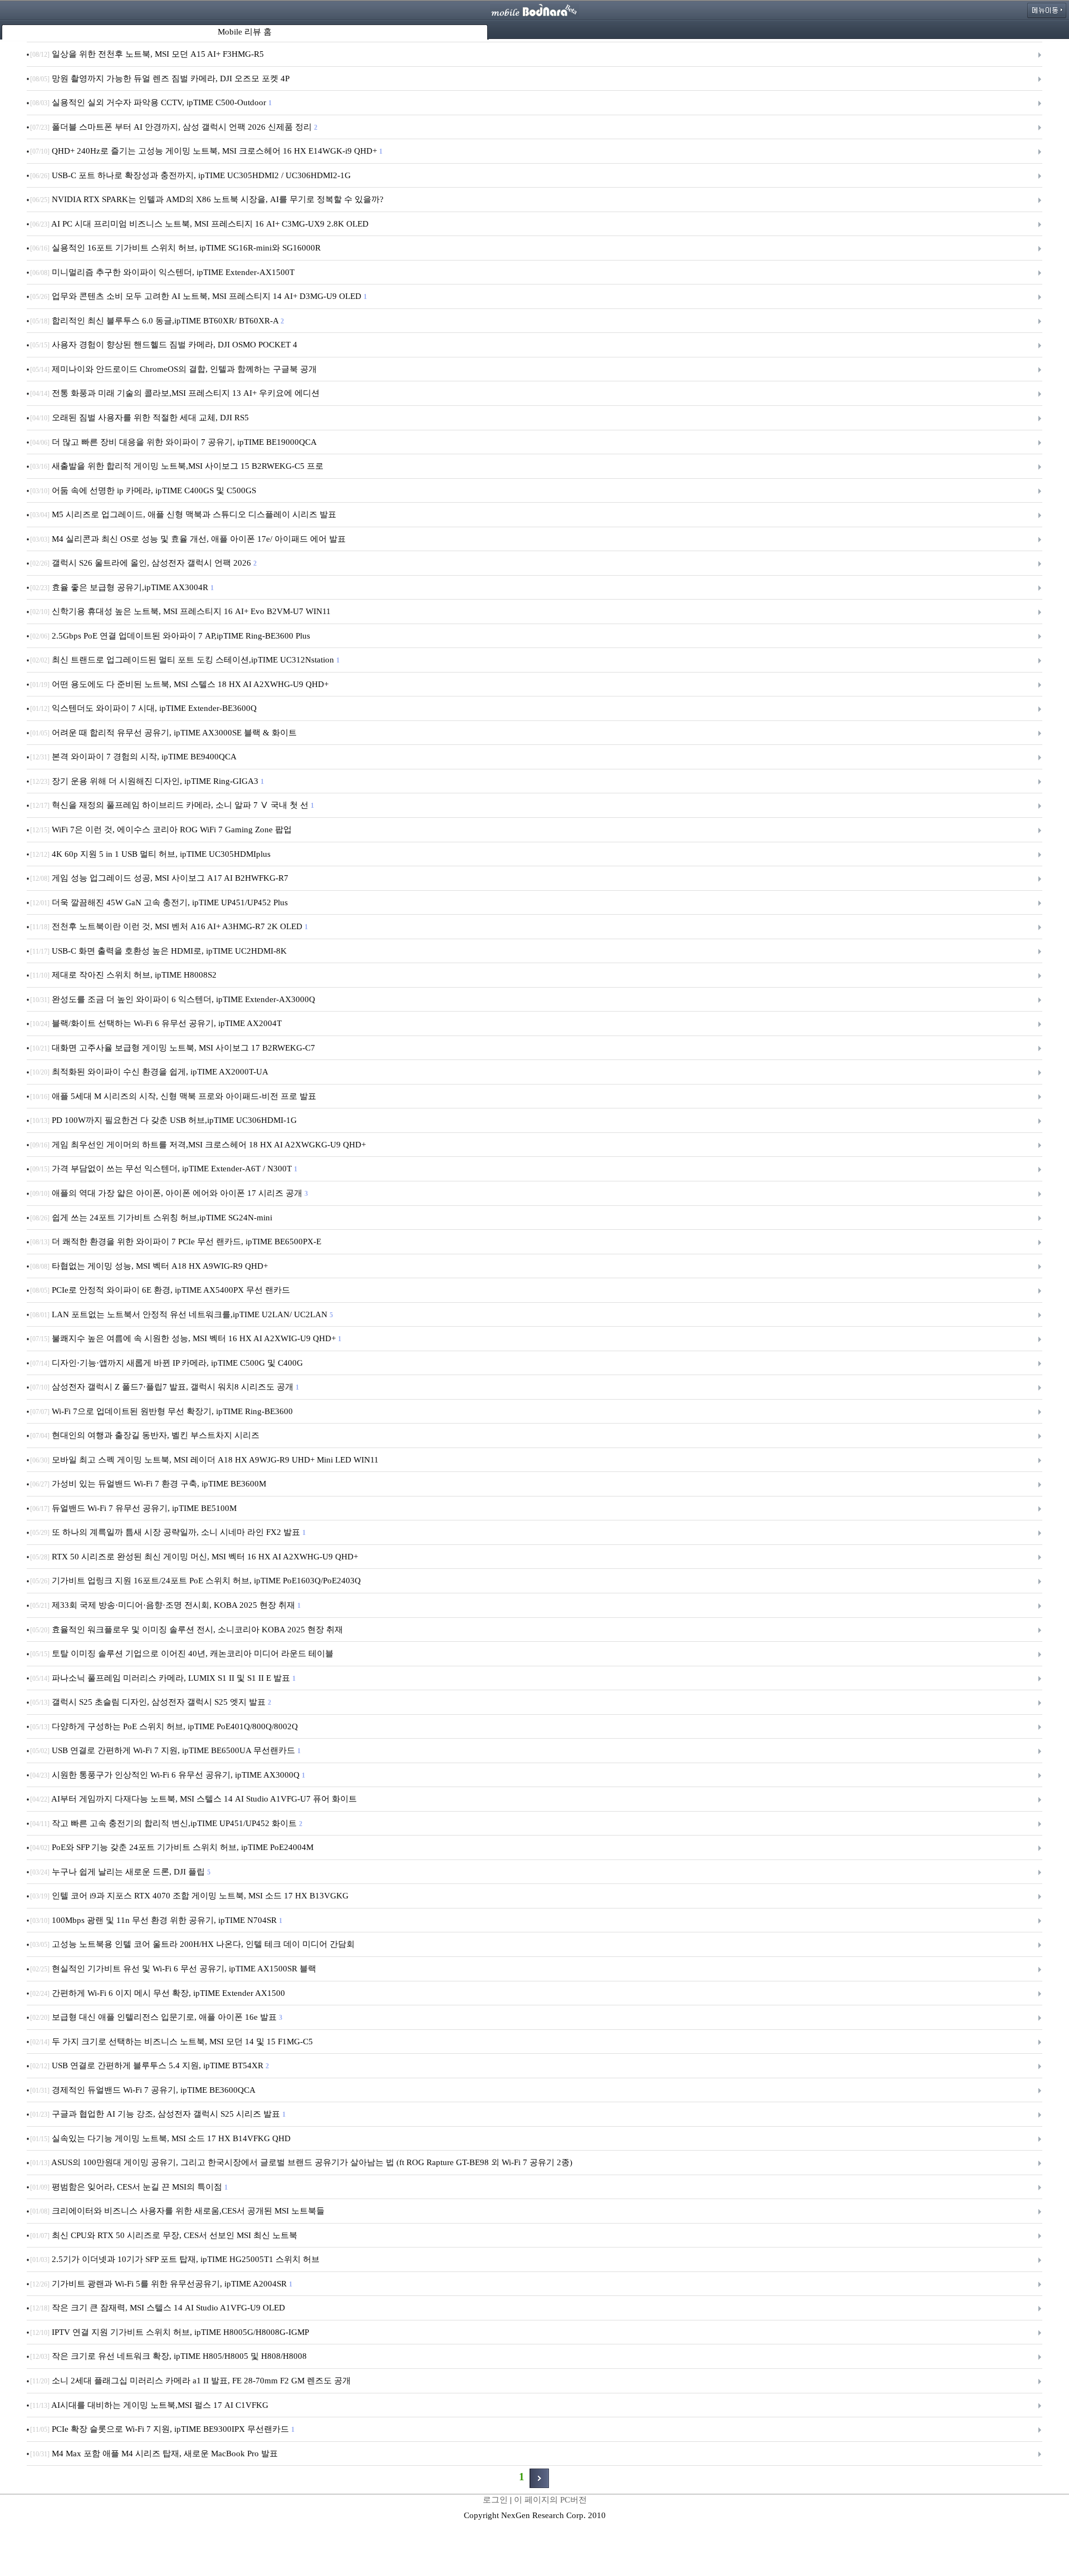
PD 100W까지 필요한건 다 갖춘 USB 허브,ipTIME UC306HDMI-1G (165, 1120)
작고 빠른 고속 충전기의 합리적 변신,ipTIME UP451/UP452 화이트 (166, 1823)
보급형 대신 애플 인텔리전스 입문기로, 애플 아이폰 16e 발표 (156, 2017)
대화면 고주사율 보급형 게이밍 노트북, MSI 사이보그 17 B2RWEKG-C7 (174, 1048)
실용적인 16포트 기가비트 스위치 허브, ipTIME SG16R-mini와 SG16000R (176, 248)
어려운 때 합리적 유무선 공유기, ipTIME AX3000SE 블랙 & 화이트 (165, 733)
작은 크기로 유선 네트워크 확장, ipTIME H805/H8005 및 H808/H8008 (170, 2356)
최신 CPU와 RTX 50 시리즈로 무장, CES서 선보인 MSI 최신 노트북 (165, 2235)
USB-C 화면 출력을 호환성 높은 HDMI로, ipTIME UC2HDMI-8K (160, 951)
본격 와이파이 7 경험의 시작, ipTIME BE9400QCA (134, 757)
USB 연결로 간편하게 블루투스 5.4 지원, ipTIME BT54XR (149, 2065)
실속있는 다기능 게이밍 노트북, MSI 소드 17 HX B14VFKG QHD (161, 2138)
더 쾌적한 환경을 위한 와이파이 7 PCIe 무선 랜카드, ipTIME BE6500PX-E (177, 1242)
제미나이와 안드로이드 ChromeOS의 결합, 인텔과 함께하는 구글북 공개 (175, 369)
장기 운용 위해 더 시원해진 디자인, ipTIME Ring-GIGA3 (146, 781)
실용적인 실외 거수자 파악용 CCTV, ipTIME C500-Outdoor (150, 102)
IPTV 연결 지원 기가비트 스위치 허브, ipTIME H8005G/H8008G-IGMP (170, 2332)
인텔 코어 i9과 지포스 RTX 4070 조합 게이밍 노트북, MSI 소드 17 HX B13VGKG (190, 1896)
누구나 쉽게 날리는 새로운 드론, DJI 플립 (120, 1872)
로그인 (495, 2500)
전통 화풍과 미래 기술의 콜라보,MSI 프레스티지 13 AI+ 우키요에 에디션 (176, 393)
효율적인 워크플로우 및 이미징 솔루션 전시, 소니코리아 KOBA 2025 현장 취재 (188, 1630)
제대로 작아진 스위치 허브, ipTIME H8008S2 (124, 975)
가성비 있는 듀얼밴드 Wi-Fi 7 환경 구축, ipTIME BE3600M (149, 1484)
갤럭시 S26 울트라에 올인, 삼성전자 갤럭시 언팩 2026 (143, 563)
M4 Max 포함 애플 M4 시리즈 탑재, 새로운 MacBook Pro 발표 (155, 2454)
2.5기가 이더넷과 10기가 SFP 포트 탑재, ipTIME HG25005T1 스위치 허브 (176, 2259)
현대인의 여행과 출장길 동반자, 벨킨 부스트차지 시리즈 (146, 1435)
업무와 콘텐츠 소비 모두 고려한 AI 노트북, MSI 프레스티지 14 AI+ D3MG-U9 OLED (198, 296)
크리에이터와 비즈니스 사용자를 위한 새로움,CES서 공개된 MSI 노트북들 (178, 2211)
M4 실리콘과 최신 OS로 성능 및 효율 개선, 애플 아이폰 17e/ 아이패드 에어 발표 (189, 539)
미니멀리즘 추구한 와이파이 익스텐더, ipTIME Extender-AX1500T (163, 272)
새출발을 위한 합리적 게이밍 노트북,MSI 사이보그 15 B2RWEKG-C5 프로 (178, 466)
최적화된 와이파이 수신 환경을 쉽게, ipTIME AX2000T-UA (150, 1072)
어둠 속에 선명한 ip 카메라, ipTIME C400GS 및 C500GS (144, 490)
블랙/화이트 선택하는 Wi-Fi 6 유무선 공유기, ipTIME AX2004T (157, 1023)
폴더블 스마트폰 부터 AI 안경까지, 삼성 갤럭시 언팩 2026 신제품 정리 (173, 127)
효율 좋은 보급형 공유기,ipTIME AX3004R (121, 587)
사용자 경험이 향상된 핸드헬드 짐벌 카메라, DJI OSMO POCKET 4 (165, 345)
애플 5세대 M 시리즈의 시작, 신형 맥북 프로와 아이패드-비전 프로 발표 (174, 1096)
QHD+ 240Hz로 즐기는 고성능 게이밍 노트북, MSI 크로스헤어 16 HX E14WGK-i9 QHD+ (206, 151)
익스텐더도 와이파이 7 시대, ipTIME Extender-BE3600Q (144, 708)
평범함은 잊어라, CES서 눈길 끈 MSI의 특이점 (128, 2187)
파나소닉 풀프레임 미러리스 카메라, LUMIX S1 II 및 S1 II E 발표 (162, 1678)
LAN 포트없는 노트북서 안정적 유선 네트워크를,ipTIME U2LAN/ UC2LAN (181, 1314)
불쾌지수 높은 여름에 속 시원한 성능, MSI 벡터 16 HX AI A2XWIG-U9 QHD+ (185, 1338)
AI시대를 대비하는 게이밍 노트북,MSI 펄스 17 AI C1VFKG (150, 2405)
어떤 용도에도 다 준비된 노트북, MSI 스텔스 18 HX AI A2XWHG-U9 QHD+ (180, 684)
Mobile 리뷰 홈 (245, 32)
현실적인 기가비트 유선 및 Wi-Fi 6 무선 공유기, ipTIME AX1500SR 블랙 (174, 1969)
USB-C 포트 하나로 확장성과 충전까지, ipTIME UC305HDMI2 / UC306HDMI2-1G (192, 175)
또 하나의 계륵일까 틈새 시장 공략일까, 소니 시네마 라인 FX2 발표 (167, 1532)
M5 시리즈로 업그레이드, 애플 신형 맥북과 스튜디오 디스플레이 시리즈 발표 (184, 514)
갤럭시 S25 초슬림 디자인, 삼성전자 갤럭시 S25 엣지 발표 (150, 1702)
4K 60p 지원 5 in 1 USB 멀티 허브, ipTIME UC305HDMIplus (151, 854)
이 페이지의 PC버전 (550, 2500)
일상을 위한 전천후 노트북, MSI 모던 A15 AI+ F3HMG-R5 (148, 54)
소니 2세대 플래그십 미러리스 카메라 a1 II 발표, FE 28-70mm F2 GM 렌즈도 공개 (192, 2381)
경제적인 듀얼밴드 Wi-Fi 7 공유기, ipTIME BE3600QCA (144, 2090)
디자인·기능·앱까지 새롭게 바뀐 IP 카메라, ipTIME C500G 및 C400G (168, 1363)
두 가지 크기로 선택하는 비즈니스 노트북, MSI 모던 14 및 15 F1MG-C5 (173, 2042)
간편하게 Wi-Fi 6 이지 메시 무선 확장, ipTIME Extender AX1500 (159, 1993)
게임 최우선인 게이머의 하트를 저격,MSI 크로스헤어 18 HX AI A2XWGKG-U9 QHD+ (199, 1145)
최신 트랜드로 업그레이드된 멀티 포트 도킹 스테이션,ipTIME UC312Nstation (184, 660)
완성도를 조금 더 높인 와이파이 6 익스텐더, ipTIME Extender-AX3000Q (174, 999)
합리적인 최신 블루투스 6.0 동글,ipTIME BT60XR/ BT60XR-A (156, 321)
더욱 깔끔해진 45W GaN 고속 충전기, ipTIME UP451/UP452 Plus (160, 902)
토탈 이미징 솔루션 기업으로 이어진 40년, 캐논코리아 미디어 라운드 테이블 (183, 1653)
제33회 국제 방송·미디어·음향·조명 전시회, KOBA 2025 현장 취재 (165, 1605)
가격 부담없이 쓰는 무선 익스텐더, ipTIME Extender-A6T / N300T (163, 1169)
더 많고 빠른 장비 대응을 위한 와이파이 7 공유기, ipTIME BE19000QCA (174, 442)
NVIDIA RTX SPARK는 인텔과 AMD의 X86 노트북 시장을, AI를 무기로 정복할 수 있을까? (208, 199)
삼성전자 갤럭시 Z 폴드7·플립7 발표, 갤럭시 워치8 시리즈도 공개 (164, 1387)
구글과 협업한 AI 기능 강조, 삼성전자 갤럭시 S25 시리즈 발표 (157, 2114)
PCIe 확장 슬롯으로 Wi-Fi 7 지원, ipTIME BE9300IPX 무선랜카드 (162, 2429)
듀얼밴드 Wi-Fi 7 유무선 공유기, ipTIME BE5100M (134, 1508)
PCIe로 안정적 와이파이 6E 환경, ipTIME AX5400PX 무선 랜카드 (161, 1290)
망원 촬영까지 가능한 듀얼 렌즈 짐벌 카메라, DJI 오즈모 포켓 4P (161, 78)
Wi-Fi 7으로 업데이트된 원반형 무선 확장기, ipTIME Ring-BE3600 (163, 1411)
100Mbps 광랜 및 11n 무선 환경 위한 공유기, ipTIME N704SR (156, 1920)
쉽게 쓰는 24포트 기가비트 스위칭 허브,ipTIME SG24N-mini (152, 1218)
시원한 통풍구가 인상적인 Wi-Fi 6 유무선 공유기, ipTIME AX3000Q (167, 1775)
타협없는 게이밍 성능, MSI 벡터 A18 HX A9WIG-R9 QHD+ (150, 1266)
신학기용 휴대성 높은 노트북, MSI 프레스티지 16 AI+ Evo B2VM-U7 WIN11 (182, 611)
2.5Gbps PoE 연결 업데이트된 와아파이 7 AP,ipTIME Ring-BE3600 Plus (171, 636)
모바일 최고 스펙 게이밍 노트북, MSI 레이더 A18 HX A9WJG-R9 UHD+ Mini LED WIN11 (205, 1460)
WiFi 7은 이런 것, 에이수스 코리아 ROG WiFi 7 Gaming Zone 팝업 (162, 830)
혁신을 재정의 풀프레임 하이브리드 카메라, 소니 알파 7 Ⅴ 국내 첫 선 (171, 805)
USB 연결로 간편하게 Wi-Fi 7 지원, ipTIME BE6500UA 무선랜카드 (165, 1750)
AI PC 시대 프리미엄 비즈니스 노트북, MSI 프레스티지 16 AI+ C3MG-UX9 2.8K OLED (200, 224)
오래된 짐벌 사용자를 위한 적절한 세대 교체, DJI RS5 (141, 418)
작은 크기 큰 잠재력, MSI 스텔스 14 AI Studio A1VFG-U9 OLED (159, 2308)
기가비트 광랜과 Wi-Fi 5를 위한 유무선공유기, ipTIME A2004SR (161, 2284)
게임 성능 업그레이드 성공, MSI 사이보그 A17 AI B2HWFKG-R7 (160, 878)
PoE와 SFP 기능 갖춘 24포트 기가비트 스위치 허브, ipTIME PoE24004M (173, 1847)
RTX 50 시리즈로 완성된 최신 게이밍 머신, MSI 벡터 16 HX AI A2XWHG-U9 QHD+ (195, 1557)
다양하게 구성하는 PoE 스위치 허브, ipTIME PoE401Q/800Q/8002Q (165, 1726)
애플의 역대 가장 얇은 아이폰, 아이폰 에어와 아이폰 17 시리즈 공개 (168, 1193)
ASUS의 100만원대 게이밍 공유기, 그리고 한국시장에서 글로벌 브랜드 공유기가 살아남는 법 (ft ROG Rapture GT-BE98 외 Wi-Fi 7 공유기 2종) (302, 2162)
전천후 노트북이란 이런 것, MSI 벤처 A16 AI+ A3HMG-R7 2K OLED (168, 926)
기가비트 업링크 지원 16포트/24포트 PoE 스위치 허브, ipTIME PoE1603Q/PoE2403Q (197, 1581)
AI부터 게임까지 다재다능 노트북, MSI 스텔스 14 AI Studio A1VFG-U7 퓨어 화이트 (195, 1799)
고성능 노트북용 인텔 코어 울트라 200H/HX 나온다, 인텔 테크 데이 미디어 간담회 (193, 1944)
